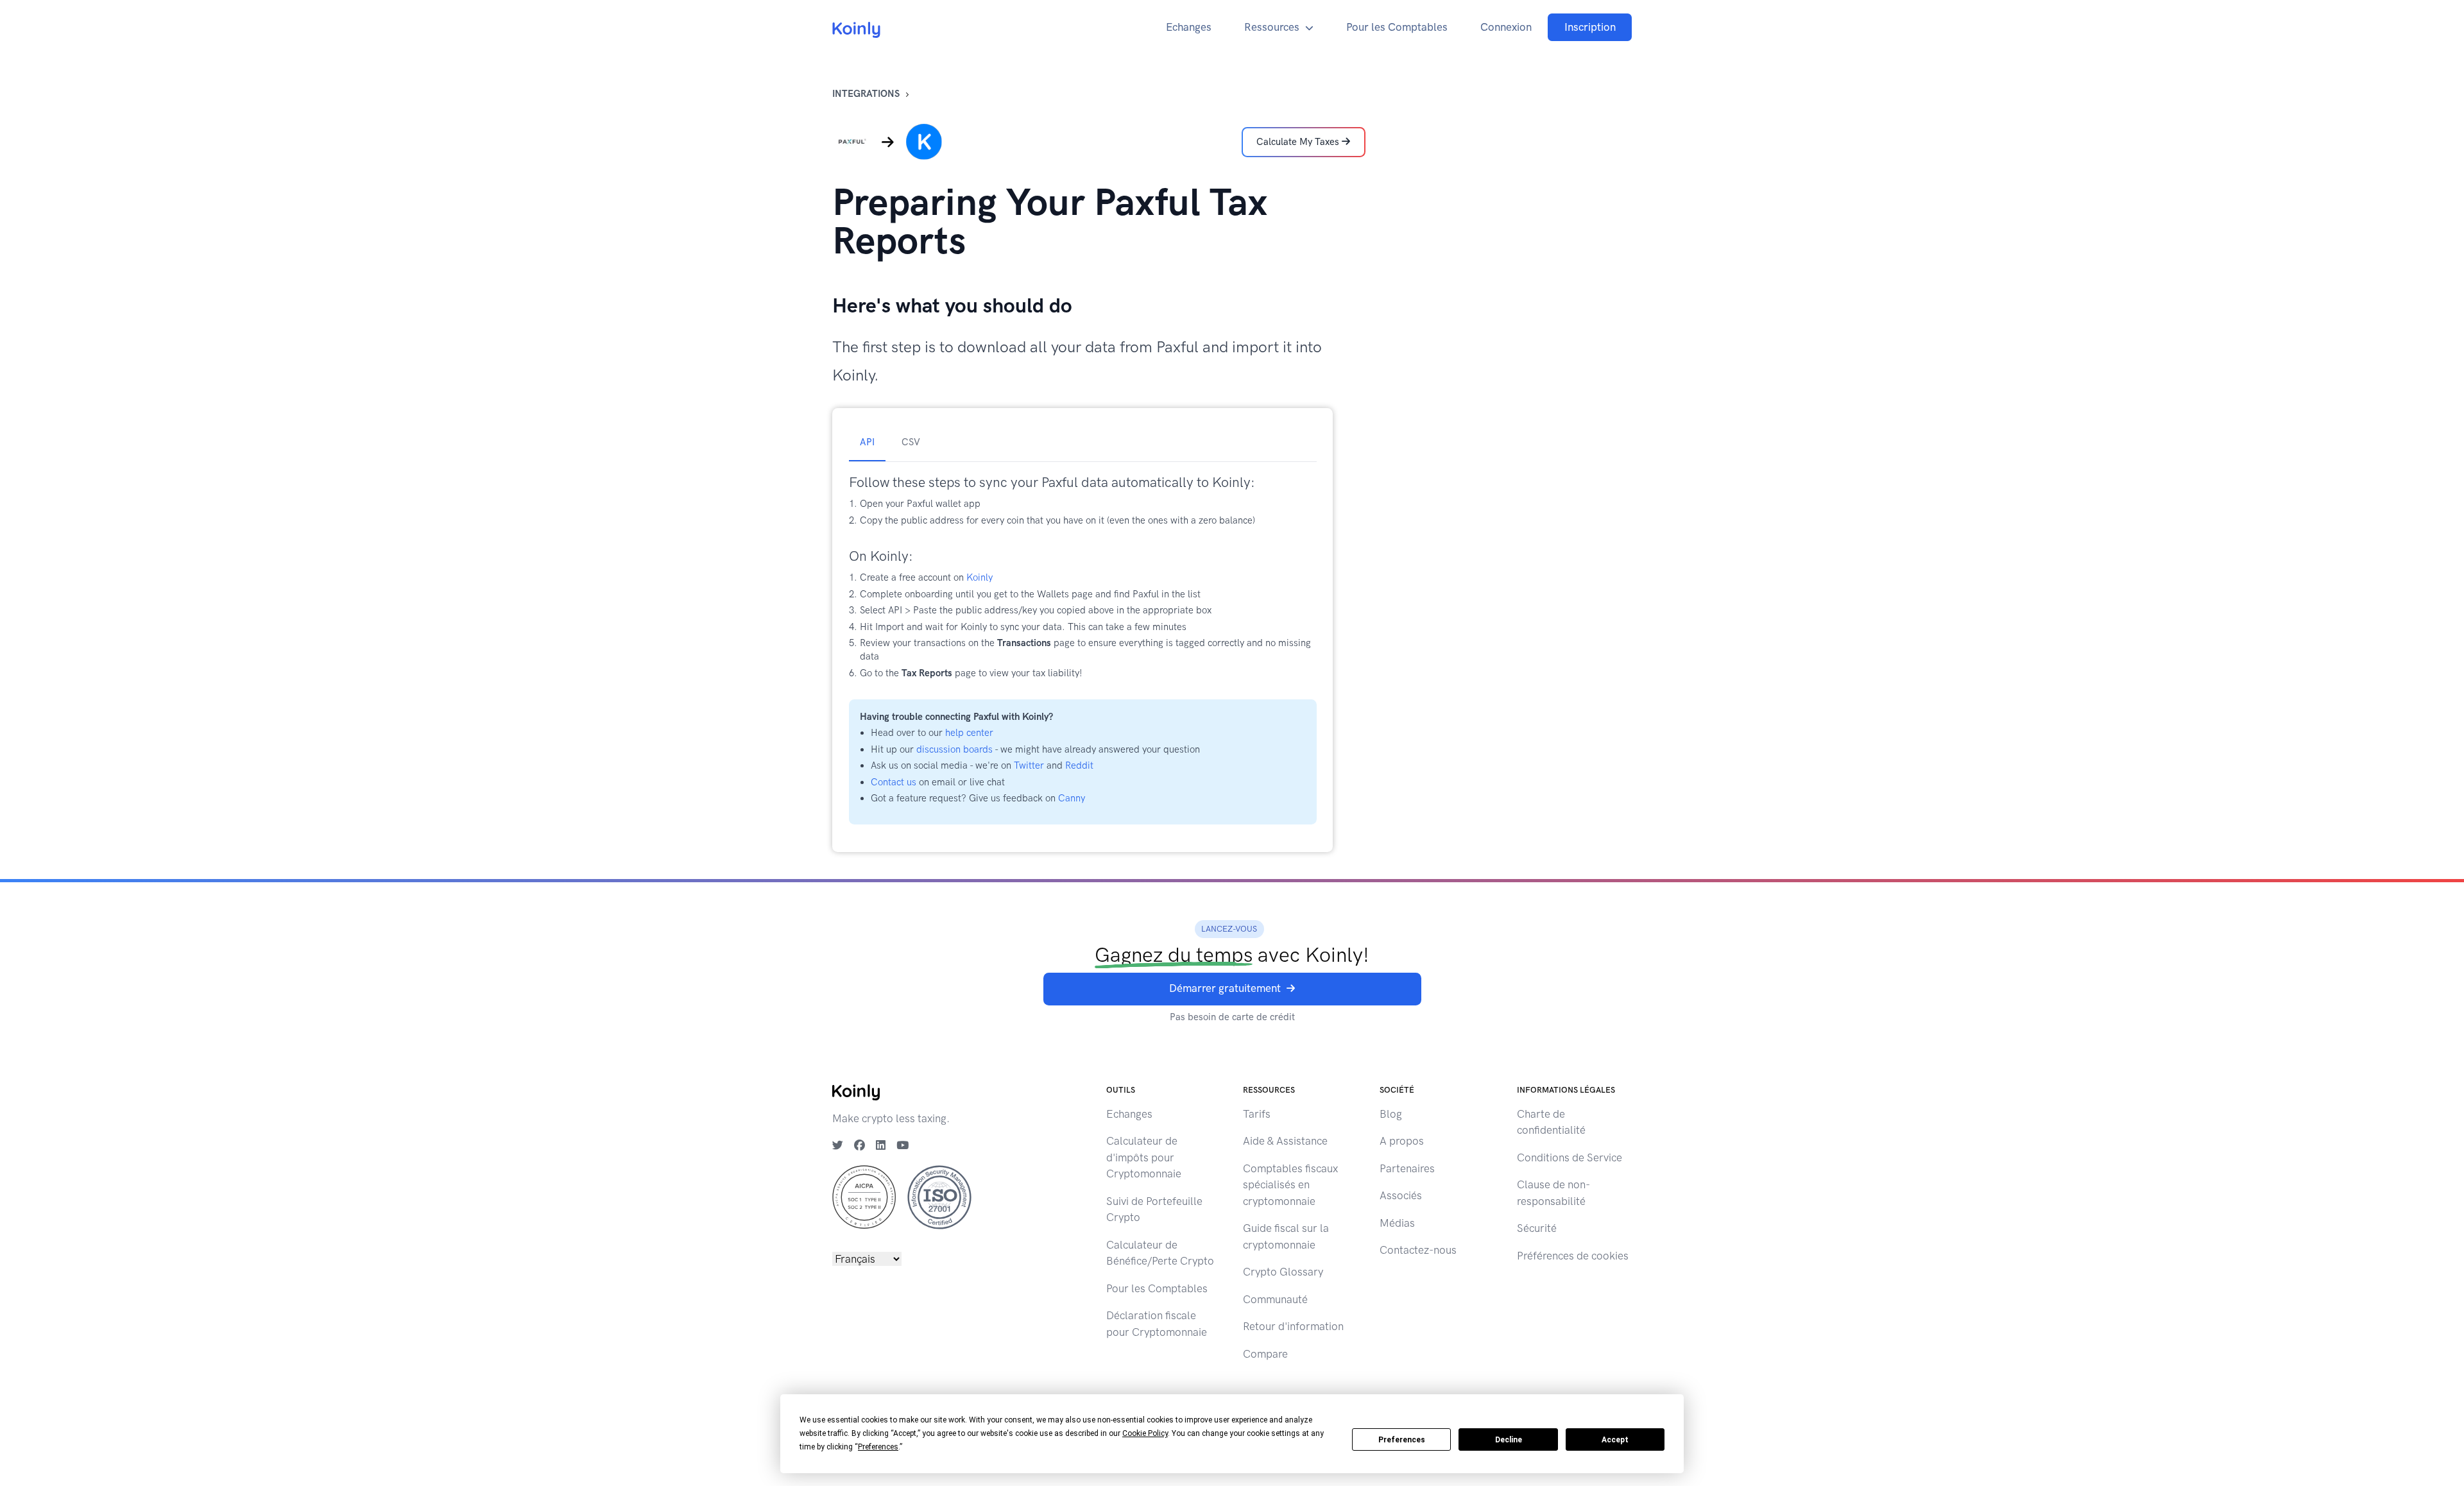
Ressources (1272, 27)
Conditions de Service (1570, 1157)
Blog (1391, 1114)
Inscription (1590, 27)
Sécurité (1537, 1228)
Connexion (1506, 27)
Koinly (980, 577)
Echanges (1189, 27)
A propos (1402, 1141)
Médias (1397, 1223)
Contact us (894, 782)
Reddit (1079, 765)
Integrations (866, 94)
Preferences (1402, 1440)
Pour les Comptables (1397, 27)
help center (969, 733)
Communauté (1275, 1299)
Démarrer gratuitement (1225, 988)
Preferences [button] (878, 1447)
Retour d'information (1293, 1326)
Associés (1401, 1195)
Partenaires (1407, 1168)
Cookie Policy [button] (1145, 1433)
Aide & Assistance (1285, 1141)
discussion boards (954, 749)
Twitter (1029, 765)
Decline (1509, 1440)
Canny (1072, 798)
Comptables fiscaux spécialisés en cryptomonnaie (1290, 1185)
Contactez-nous (1418, 1250)
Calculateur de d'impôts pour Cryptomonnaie (1144, 1157)
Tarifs (1257, 1114)
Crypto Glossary (1283, 1272)
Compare (1265, 1354)
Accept (1615, 1440)
